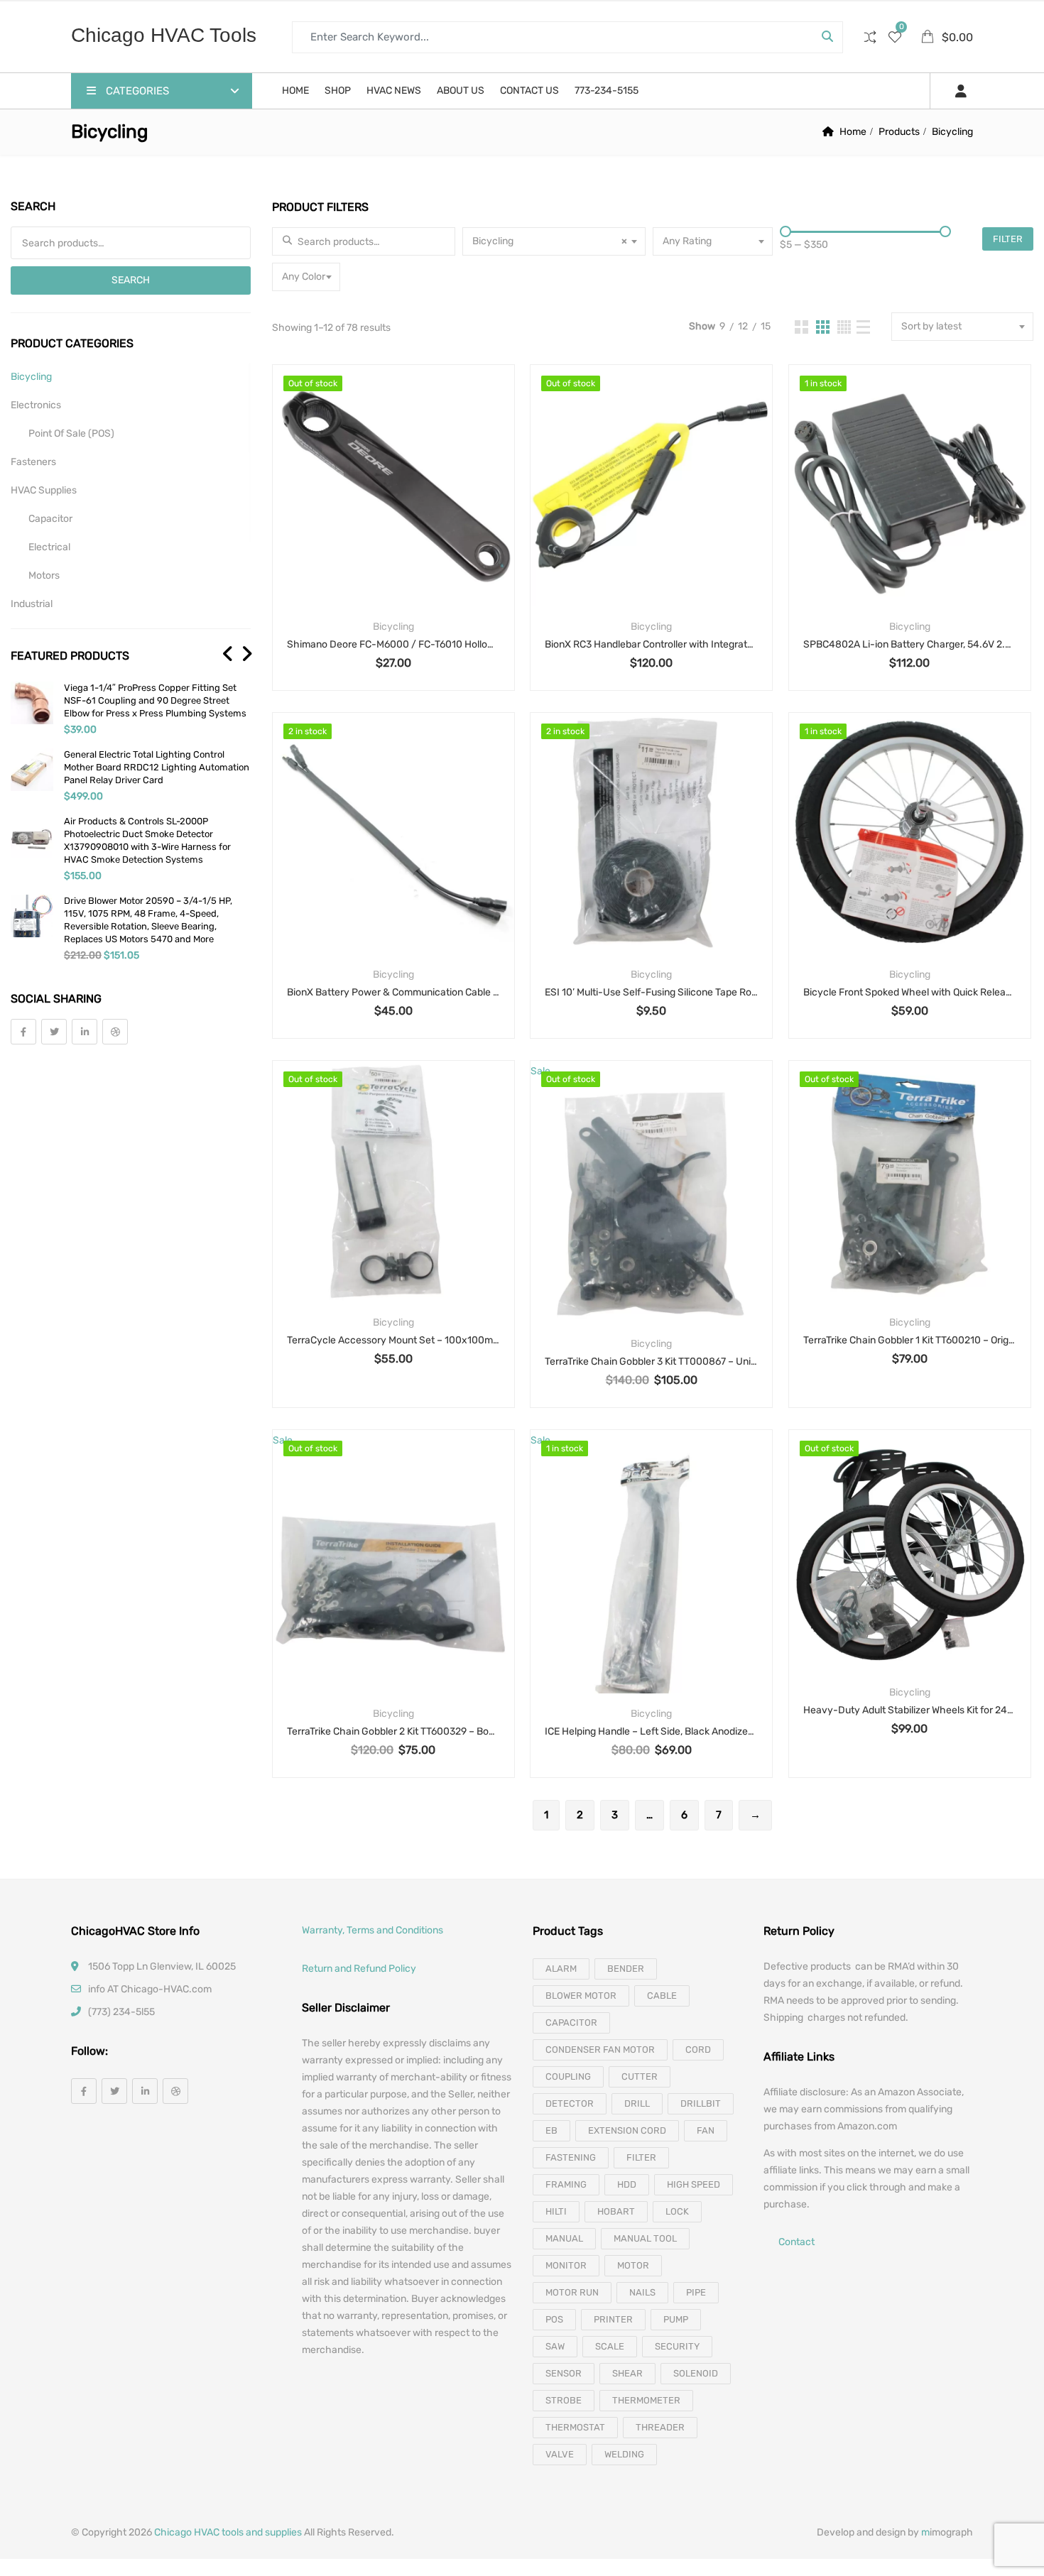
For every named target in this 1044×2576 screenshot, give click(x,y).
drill (637, 2103)
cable (662, 1996)
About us (461, 91)
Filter (1008, 239)
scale (610, 2346)
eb (551, 2130)
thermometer (646, 2400)
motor (633, 2265)
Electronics (36, 405)
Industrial (32, 604)
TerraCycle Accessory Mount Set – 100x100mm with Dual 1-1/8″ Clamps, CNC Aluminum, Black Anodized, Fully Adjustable (393, 1340)
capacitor (571, 2023)
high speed (694, 2184)
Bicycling (393, 627)
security (677, 2346)
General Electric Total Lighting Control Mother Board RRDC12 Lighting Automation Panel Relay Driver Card (157, 767)
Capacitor (50, 519)
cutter (640, 2076)
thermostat (575, 2427)
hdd (627, 2184)
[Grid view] (801, 327)
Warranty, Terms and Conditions (373, 1930)
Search (131, 280)
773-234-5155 (607, 91)
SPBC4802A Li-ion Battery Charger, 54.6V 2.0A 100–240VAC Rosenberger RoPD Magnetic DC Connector (910, 644)
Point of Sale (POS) (71, 433)
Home (295, 91)
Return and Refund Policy (359, 1969)
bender (626, 1969)
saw (555, 2346)
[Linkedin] (85, 1032)
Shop (338, 91)
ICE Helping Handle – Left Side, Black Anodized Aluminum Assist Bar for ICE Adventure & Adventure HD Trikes (651, 1731)
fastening (571, 2157)
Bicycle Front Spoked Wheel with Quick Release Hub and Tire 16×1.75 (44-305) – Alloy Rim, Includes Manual (910, 992)
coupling (568, 2076)
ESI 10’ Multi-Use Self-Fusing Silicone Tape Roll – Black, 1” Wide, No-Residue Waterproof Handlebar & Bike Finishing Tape (651, 992)
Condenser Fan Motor (600, 2050)
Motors (44, 575)
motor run (572, 2292)
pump (676, 2319)
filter (641, 2157)
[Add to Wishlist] (375, 510)
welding (624, 2454)
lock (677, 2211)
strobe (564, 2400)
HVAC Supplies (44, 490)
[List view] (863, 327)
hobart (616, 2211)
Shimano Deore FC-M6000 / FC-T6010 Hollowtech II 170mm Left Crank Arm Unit (393, 644)
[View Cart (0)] (929, 38)
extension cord (627, 2130)
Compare (412, 510)
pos (554, 2319)
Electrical (49, 547)
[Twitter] (54, 1032)
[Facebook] (23, 1032)
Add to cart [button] (872, 510)
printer (613, 2319)
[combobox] (554, 241)
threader (660, 2427)
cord (698, 2050)
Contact (796, 2243)
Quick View (393, 572)
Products (899, 132)
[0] (895, 39)
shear (627, 2373)
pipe (696, 2292)
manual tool (645, 2238)
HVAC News (394, 91)
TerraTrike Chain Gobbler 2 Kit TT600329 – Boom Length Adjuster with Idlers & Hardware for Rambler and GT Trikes (393, 1731)
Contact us (529, 91)
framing (566, 2184)
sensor (564, 2373)
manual (564, 2238)
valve (560, 2454)
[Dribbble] (115, 1032)
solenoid (696, 2373)
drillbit (701, 2103)
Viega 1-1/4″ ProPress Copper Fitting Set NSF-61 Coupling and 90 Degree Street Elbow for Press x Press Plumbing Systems (155, 700)
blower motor (581, 1996)
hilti (556, 2211)
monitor (566, 2265)
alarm (561, 1969)
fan (706, 2130)
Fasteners (33, 462)
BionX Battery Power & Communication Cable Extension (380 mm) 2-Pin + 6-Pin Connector (393, 992)
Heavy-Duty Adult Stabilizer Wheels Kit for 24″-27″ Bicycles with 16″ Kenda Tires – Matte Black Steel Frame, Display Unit (910, 1710)
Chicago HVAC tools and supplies (228, 2532)
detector (570, 2103)
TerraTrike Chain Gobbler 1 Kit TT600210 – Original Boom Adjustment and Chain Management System (910, 1340)
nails (642, 2292)
